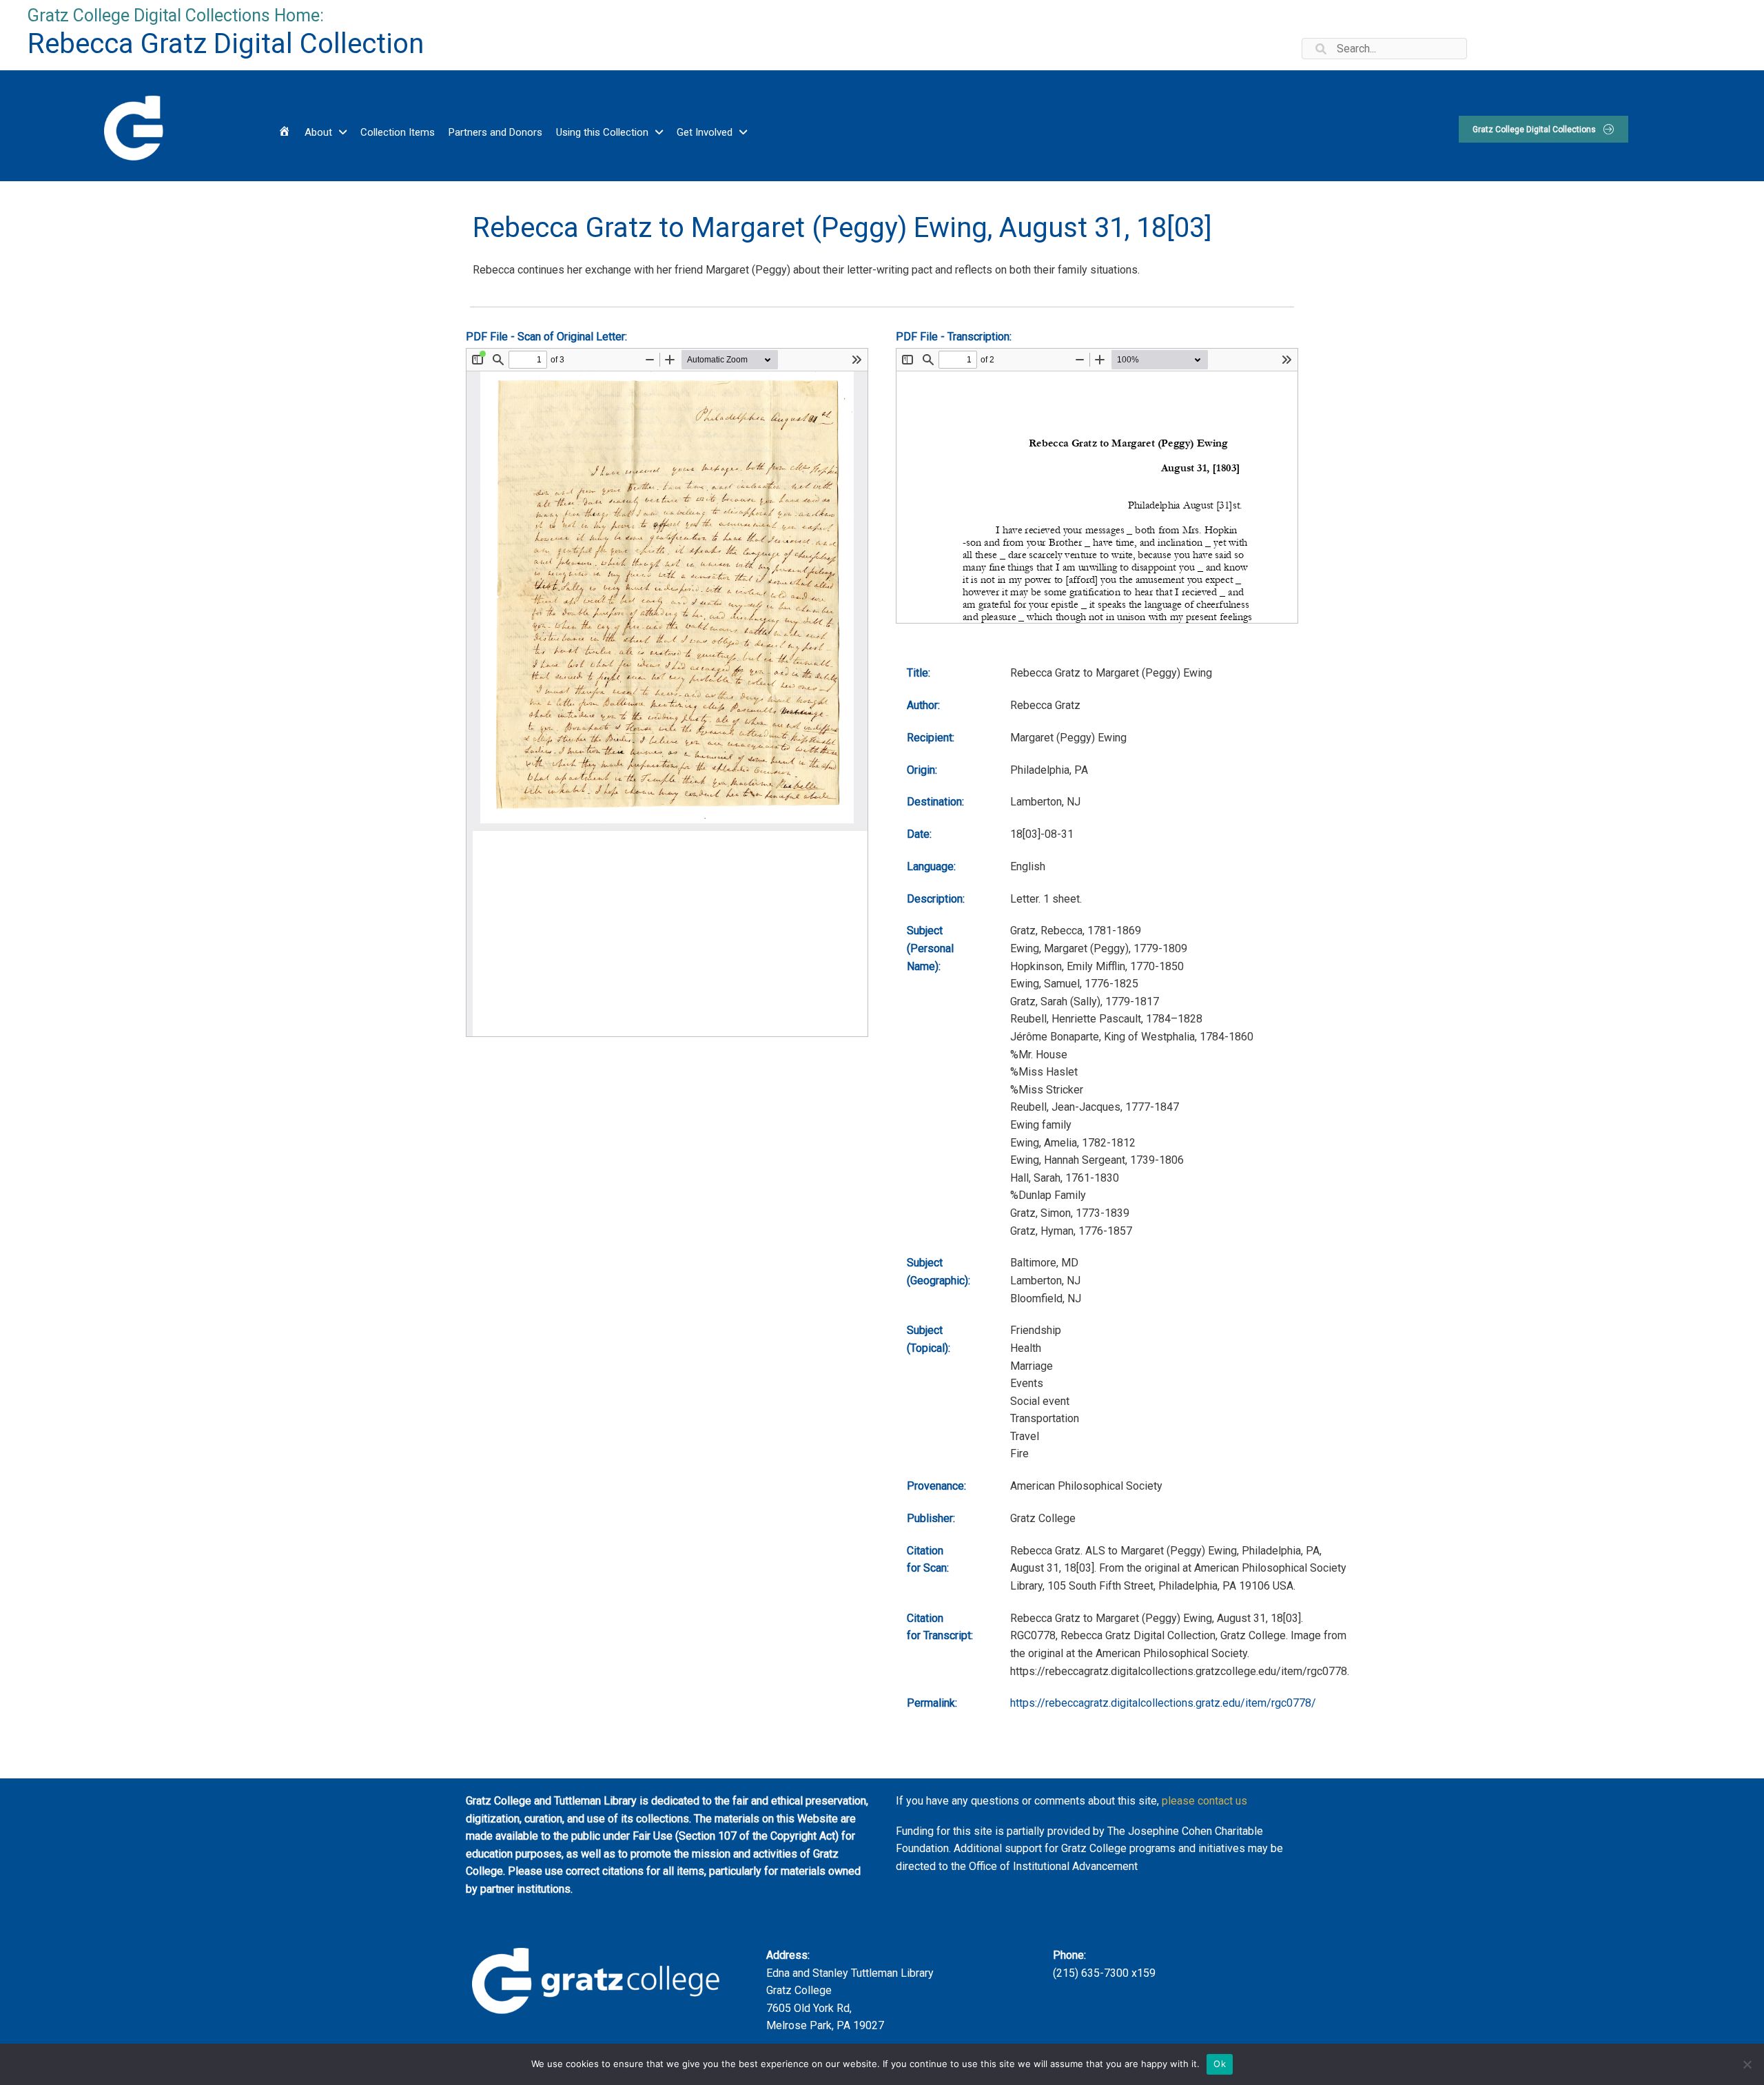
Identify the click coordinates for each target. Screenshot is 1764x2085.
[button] (1543, 129)
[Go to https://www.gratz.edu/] (132, 126)
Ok (1220, 2064)
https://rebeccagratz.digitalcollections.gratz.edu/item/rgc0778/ (1163, 1703)
